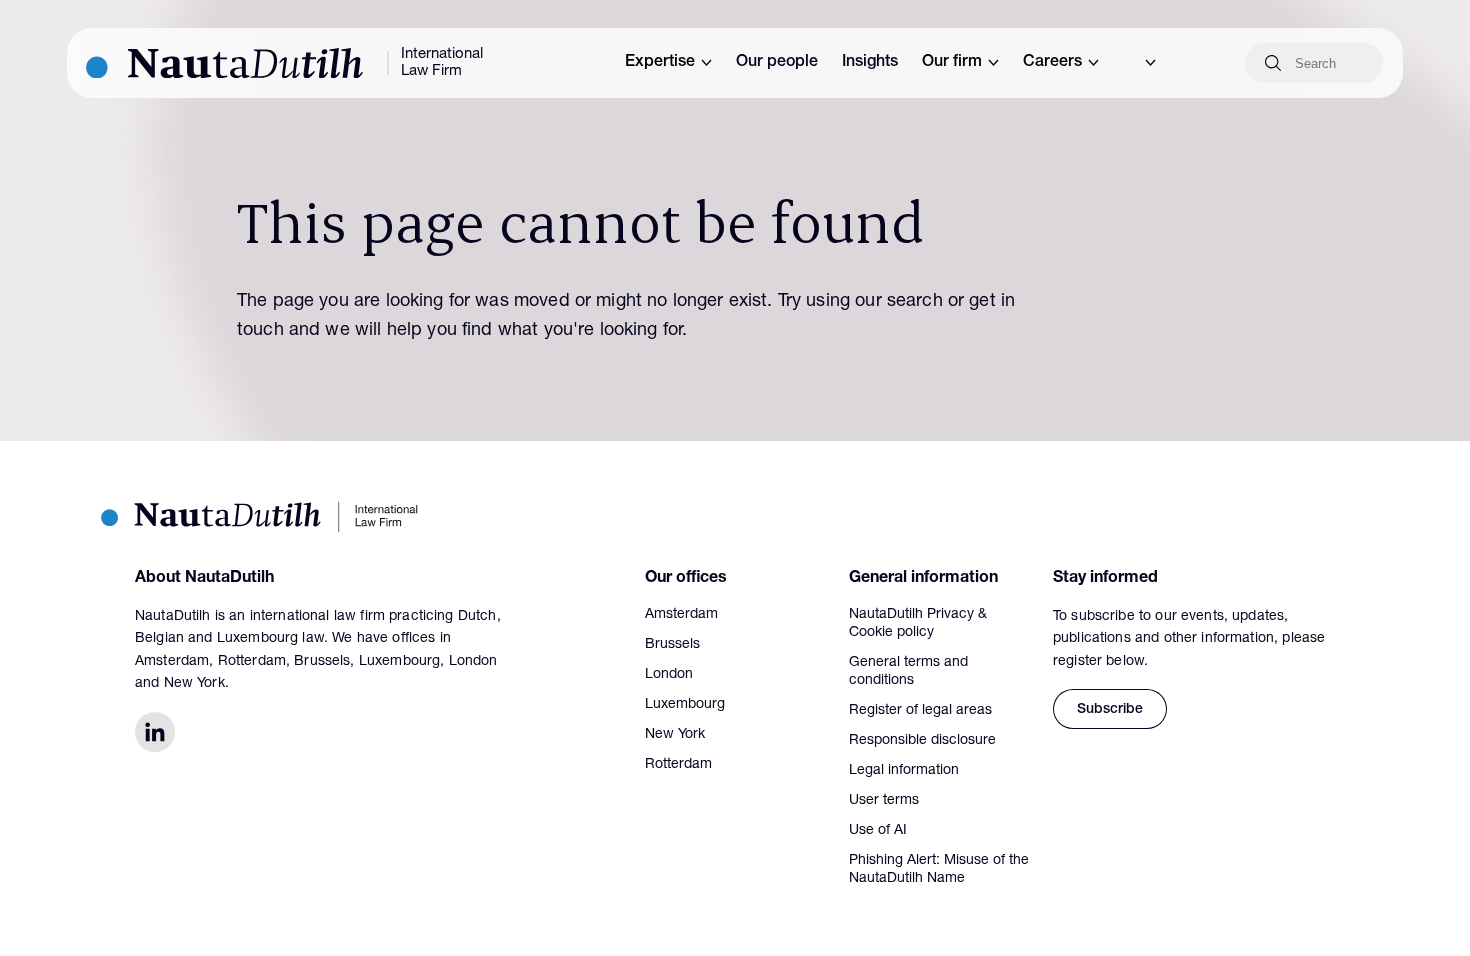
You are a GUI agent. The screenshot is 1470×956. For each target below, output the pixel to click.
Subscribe (1110, 710)
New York (675, 735)
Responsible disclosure (922, 741)
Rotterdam (678, 765)
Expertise (660, 63)
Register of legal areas (920, 711)
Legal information (904, 771)
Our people (777, 63)
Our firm (952, 63)
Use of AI (878, 831)
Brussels (672, 645)
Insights (870, 63)
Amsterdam (681, 615)
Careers (1052, 63)
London (669, 675)
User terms (884, 801)
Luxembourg (685, 705)
